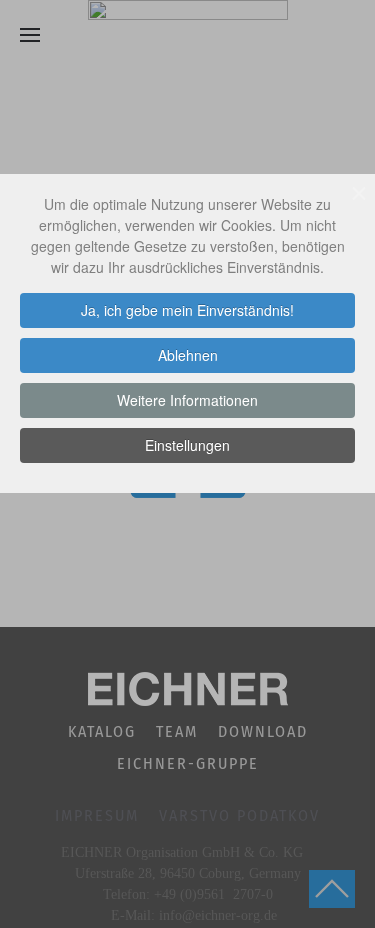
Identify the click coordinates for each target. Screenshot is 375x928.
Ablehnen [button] (188, 355)
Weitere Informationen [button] (187, 400)
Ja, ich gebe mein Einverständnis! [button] (187, 310)
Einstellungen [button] (187, 445)
